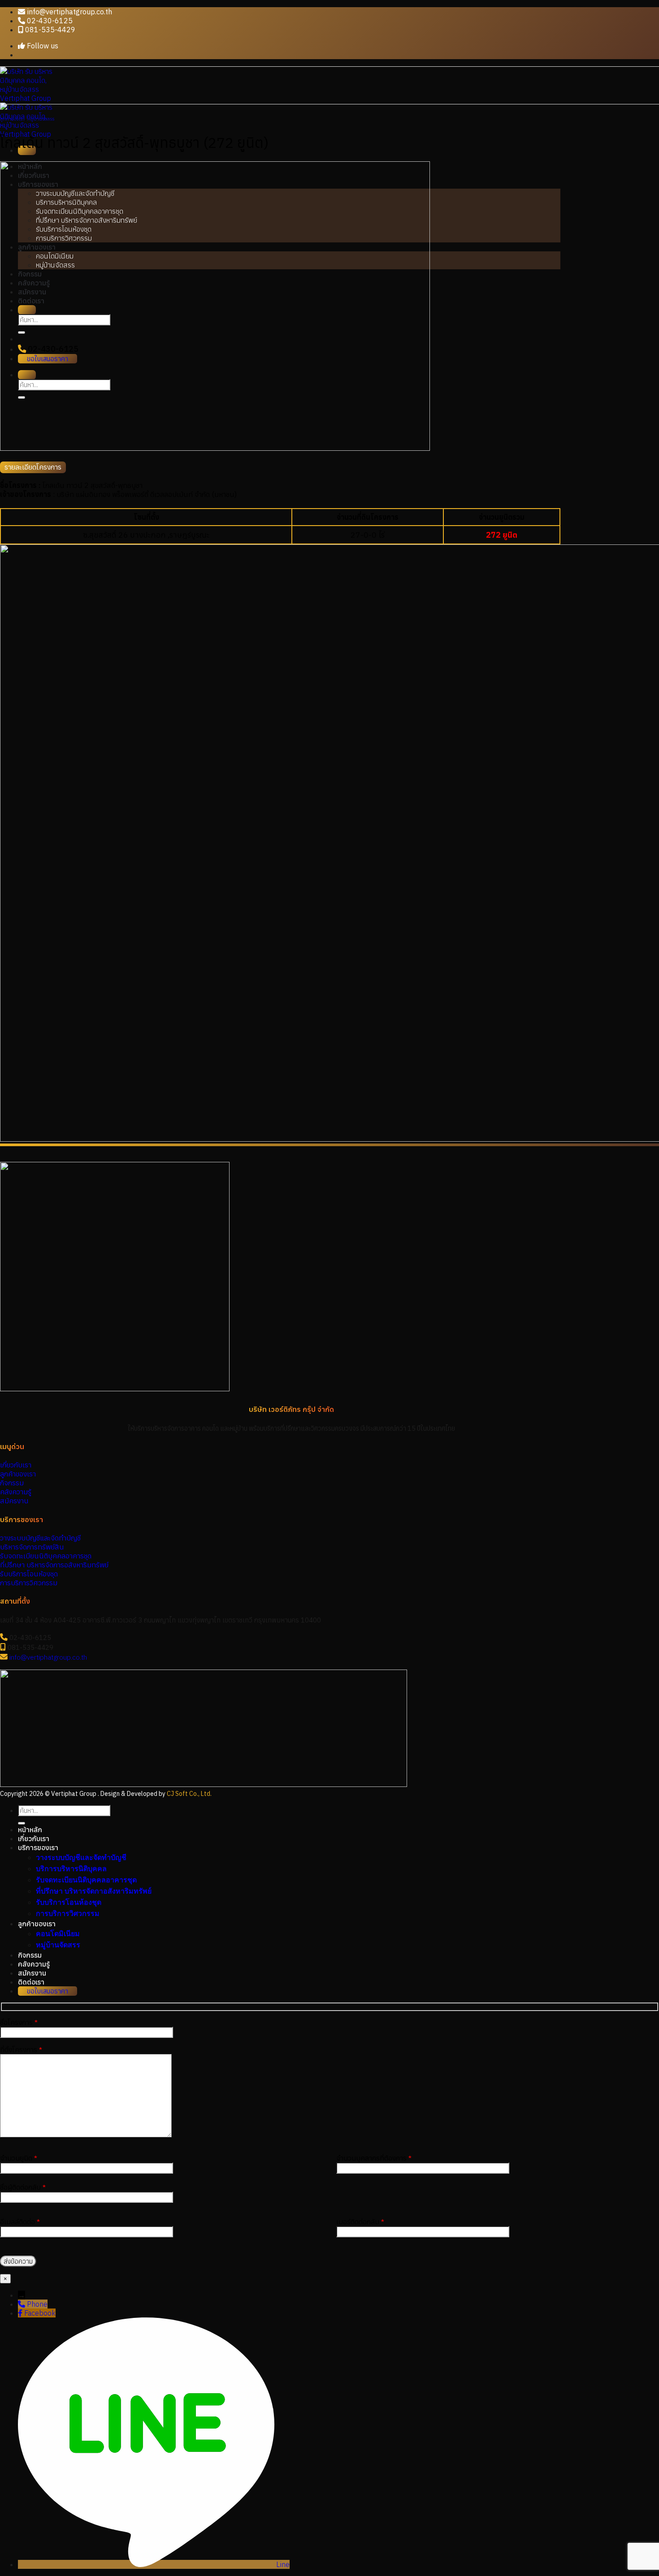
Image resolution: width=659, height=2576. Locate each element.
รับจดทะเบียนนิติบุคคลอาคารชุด (86, 1880)
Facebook (40, 2313)
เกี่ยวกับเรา (34, 1838)
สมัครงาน (32, 1973)
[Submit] (22, 1823)
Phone (37, 2304)
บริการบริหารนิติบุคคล (71, 1869)
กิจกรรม (30, 1955)
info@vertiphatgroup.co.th (48, 1657)
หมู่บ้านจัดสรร (41, 119)
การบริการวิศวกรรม (68, 1914)
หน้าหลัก (30, 1830)
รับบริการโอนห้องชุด (69, 1902)
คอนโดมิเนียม (58, 1934)
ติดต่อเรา (31, 1982)
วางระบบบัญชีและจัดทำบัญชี (81, 1858)
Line (283, 2564)
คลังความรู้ (34, 1964)
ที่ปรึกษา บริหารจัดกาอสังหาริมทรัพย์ (94, 1891)
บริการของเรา (38, 1847)
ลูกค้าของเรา (12, 119)
